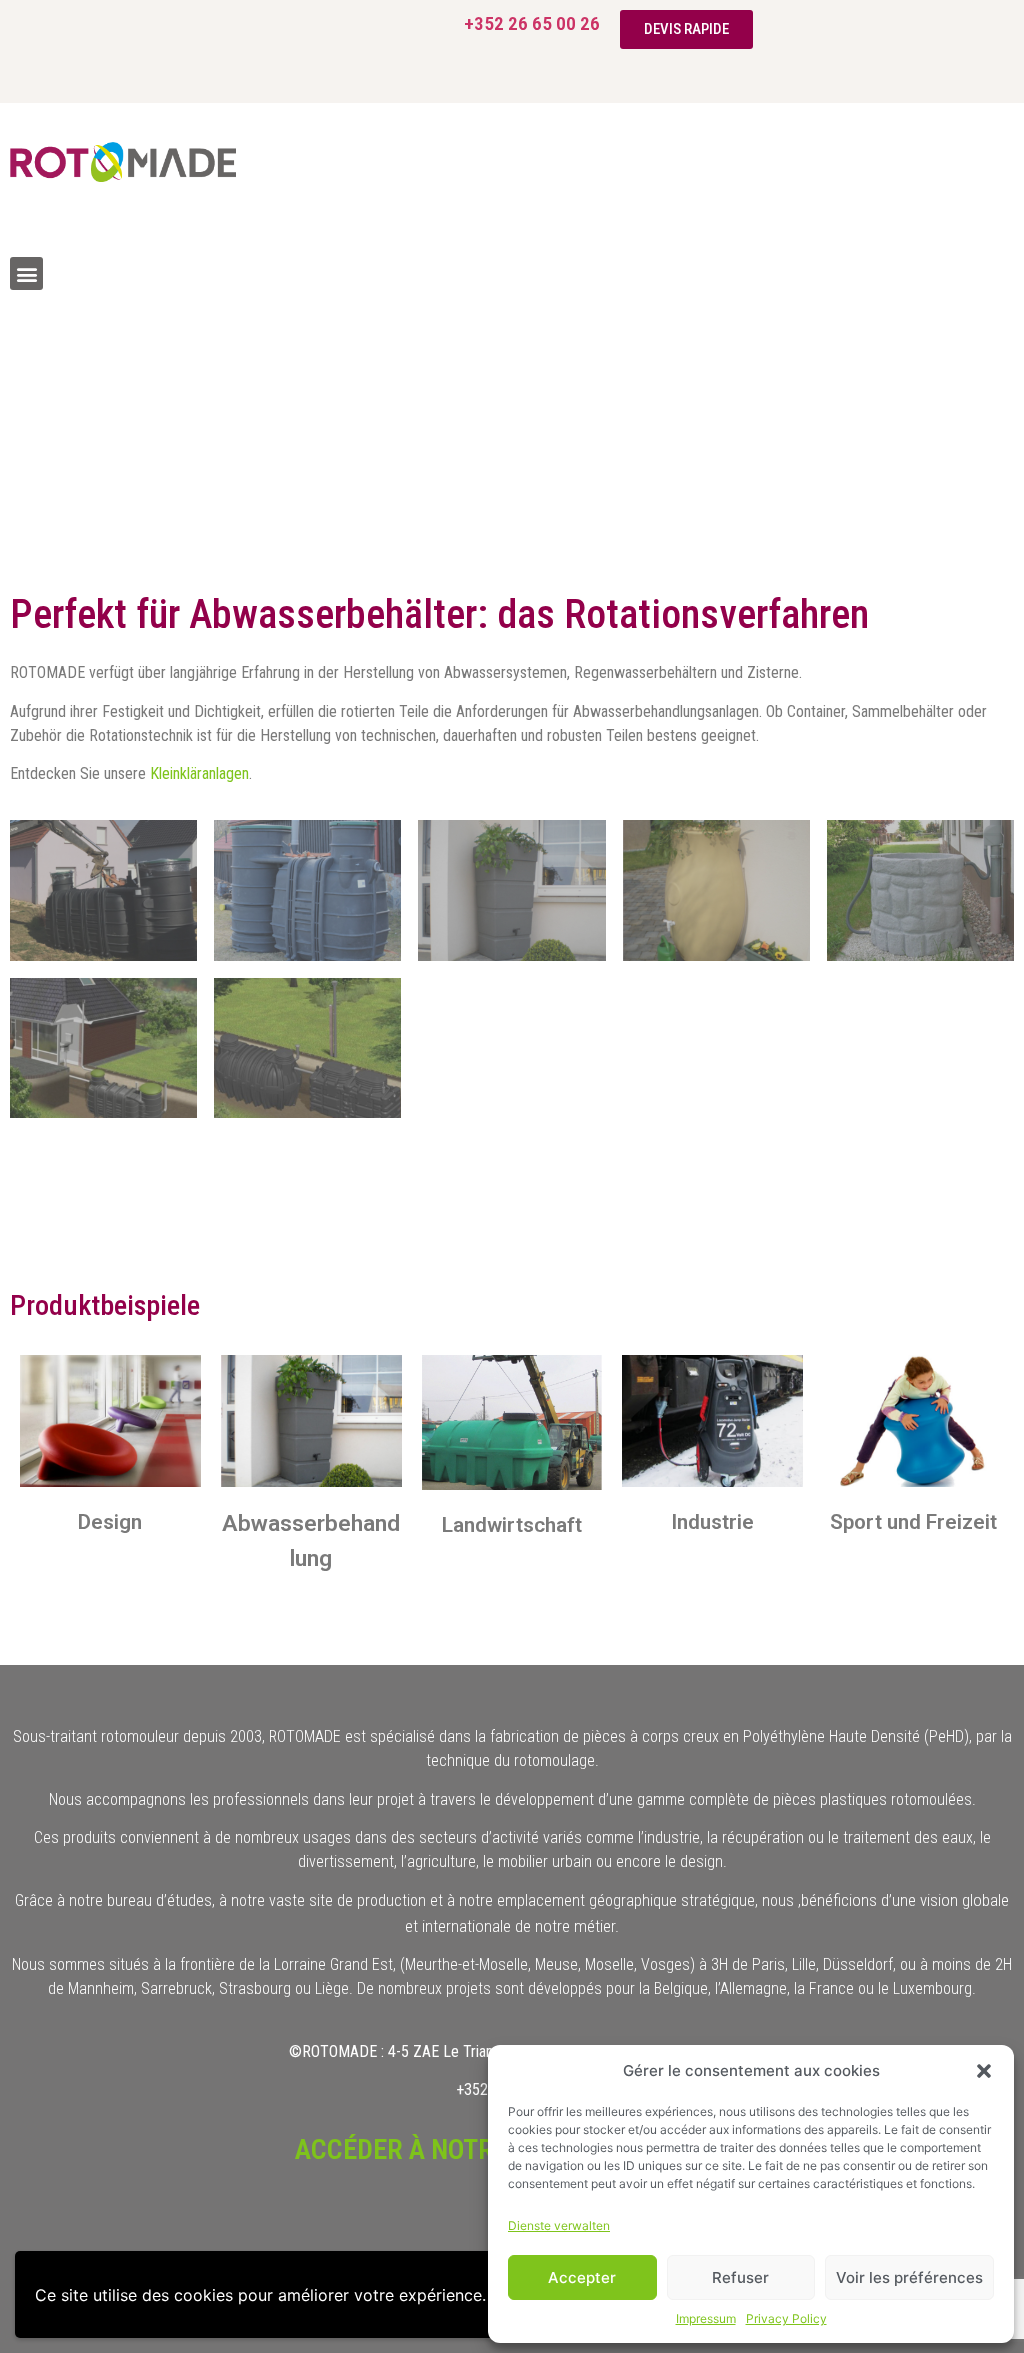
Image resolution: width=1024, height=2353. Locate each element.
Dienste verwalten (559, 2225)
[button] (984, 2071)
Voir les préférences (909, 2277)
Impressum (706, 2318)
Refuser (740, 2277)
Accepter (582, 2277)
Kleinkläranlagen (199, 773)
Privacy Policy (786, 2318)
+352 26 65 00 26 (532, 23)
